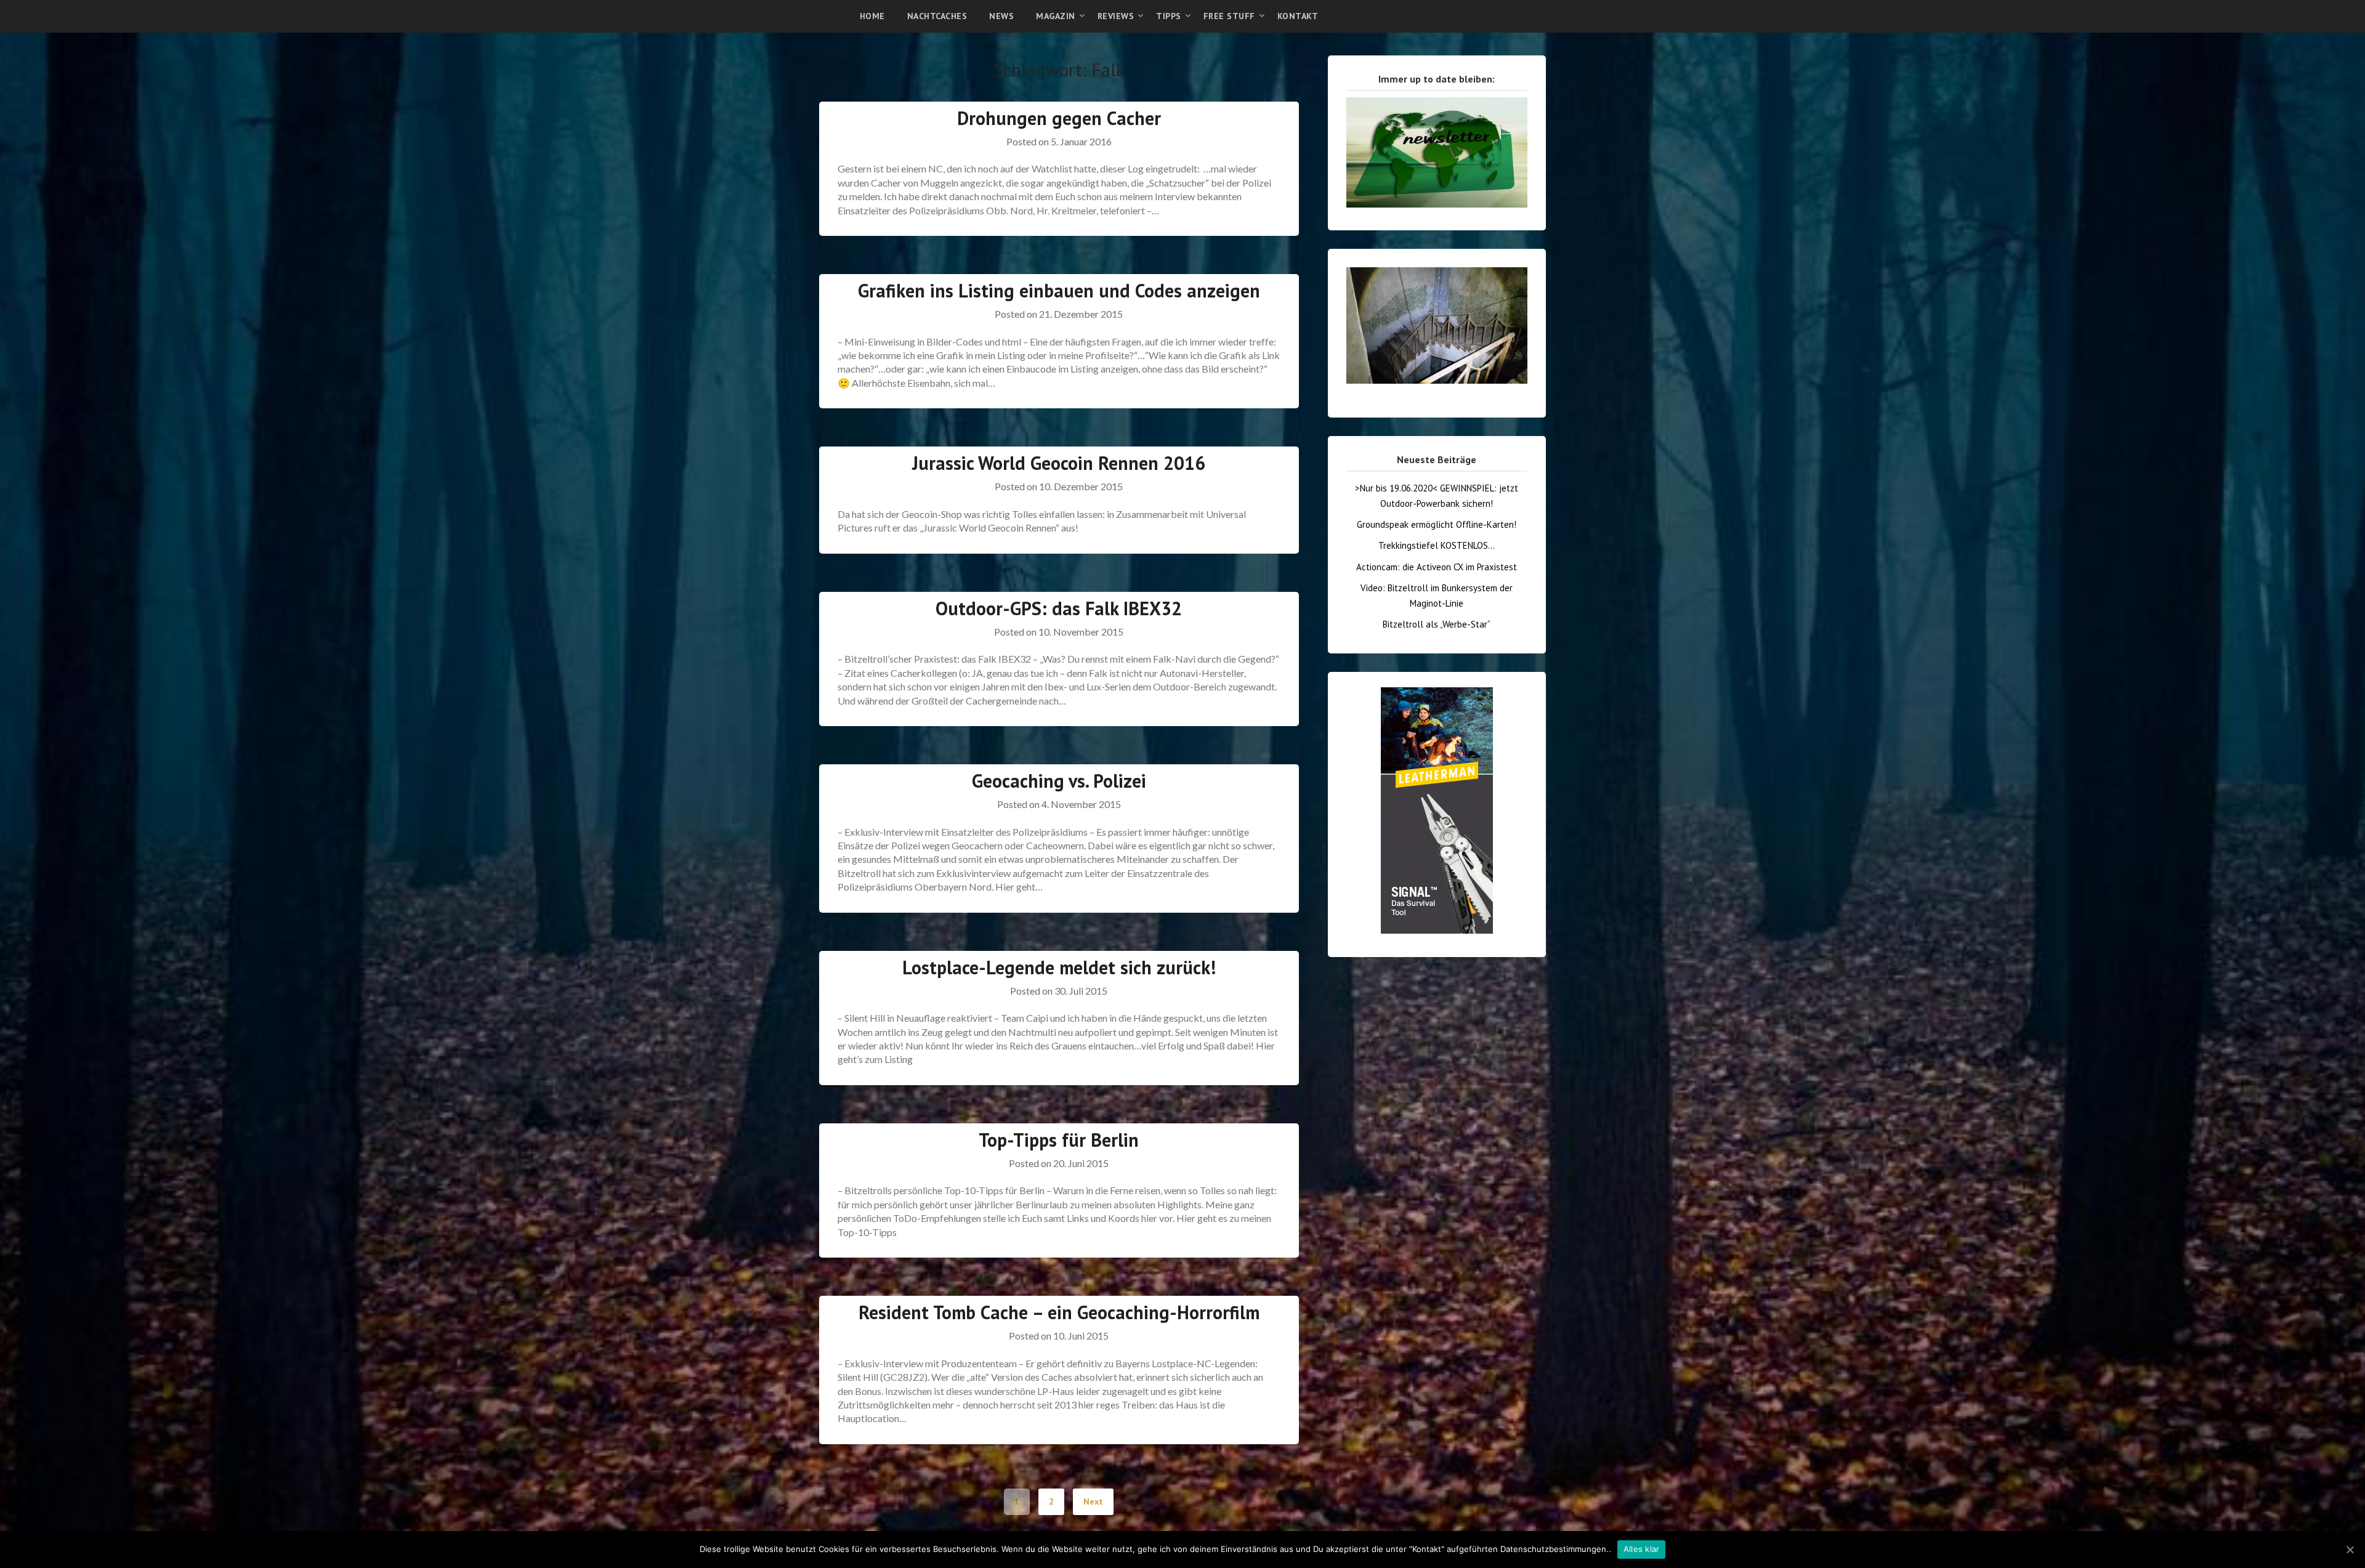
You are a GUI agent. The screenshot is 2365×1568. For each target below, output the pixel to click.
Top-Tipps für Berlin (1059, 1140)
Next (1093, 1501)
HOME (872, 16)
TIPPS (1169, 16)
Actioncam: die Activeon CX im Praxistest (1437, 567)
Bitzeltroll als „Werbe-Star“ (1437, 624)
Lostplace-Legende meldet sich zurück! (1059, 967)
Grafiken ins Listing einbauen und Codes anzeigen (1059, 290)
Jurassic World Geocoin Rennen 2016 (1059, 463)
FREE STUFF (1229, 16)
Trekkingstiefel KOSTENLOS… (1437, 545)
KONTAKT (1298, 16)
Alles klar (1642, 1549)
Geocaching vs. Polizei (1059, 781)
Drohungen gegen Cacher (1059, 118)
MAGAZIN (1056, 16)
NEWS (1001, 16)
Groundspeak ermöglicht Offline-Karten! (1437, 524)
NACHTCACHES (937, 16)
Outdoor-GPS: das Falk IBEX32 (1059, 608)
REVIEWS (1116, 16)
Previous (1325, 261)
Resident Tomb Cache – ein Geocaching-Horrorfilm (1059, 1312)
